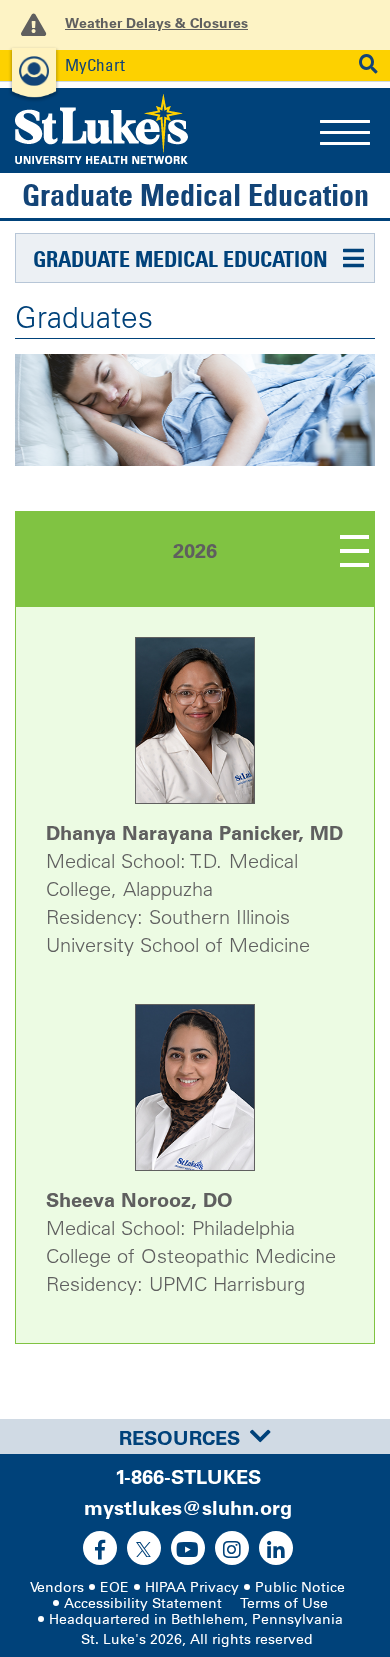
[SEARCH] (368, 64)
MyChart (95, 64)
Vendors (57, 1587)
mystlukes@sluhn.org (188, 1508)
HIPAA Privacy (192, 1587)
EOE (114, 1587)
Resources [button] (179, 1438)
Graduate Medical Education (195, 195)
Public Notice (300, 1587)
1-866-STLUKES (188, 1477)
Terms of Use (284, 1603)
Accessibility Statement (143, 1603)
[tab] (195, 1436)
